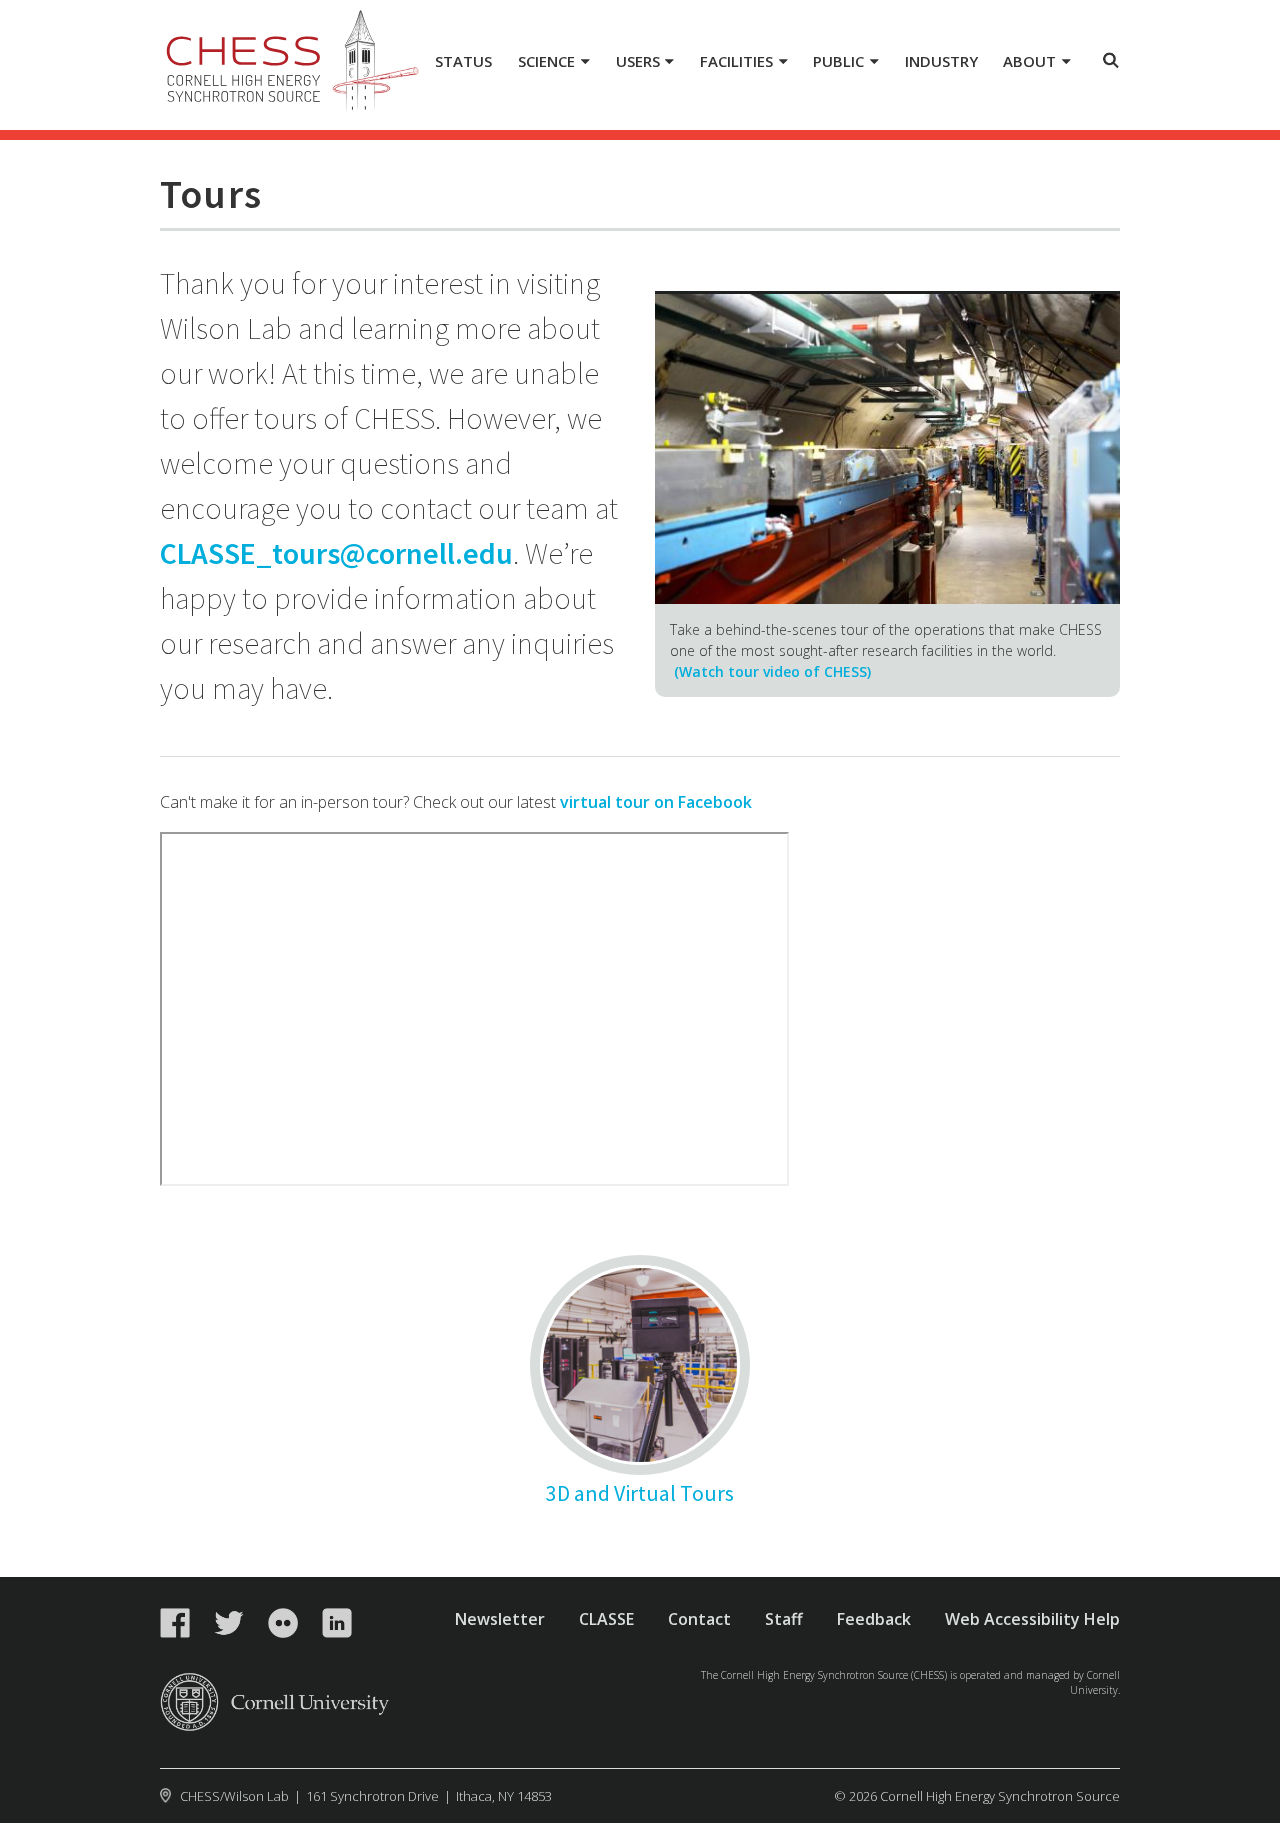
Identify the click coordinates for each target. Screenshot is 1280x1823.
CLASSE (606, 1619)
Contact (699, 1619)
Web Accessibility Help (1032, 1619)
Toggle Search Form (1111, 60)
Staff (784, 1619)
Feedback (874, 1619)
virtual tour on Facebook (656, 802)
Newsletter (500, 1619)
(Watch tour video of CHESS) (772, 671)
